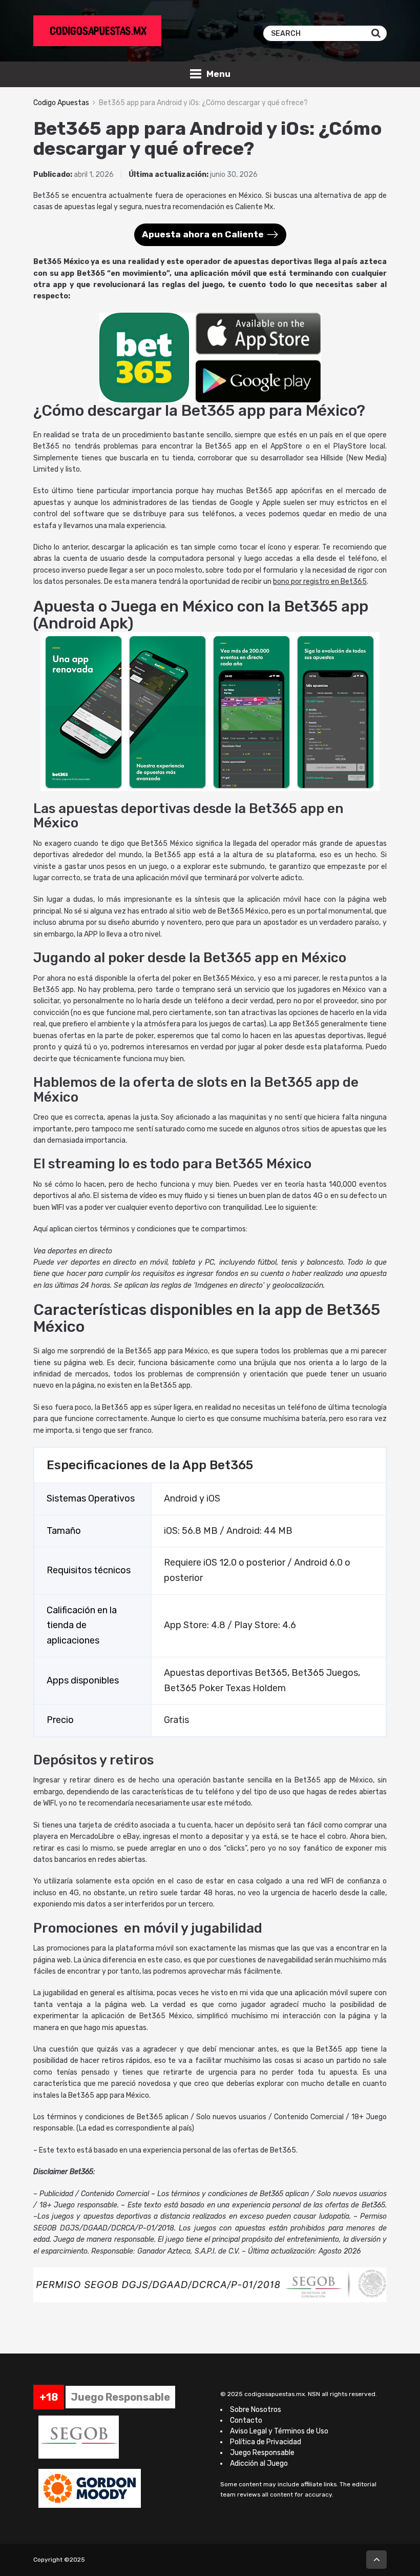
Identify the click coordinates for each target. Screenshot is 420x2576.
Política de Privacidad (266, 2442)
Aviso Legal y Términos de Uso (279, 2431)
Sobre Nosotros (256, 2410)
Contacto (246, 2420)
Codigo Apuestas (61, 103)
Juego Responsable (262, 2453)
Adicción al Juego (259, 2463)
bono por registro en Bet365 (320, 582)
